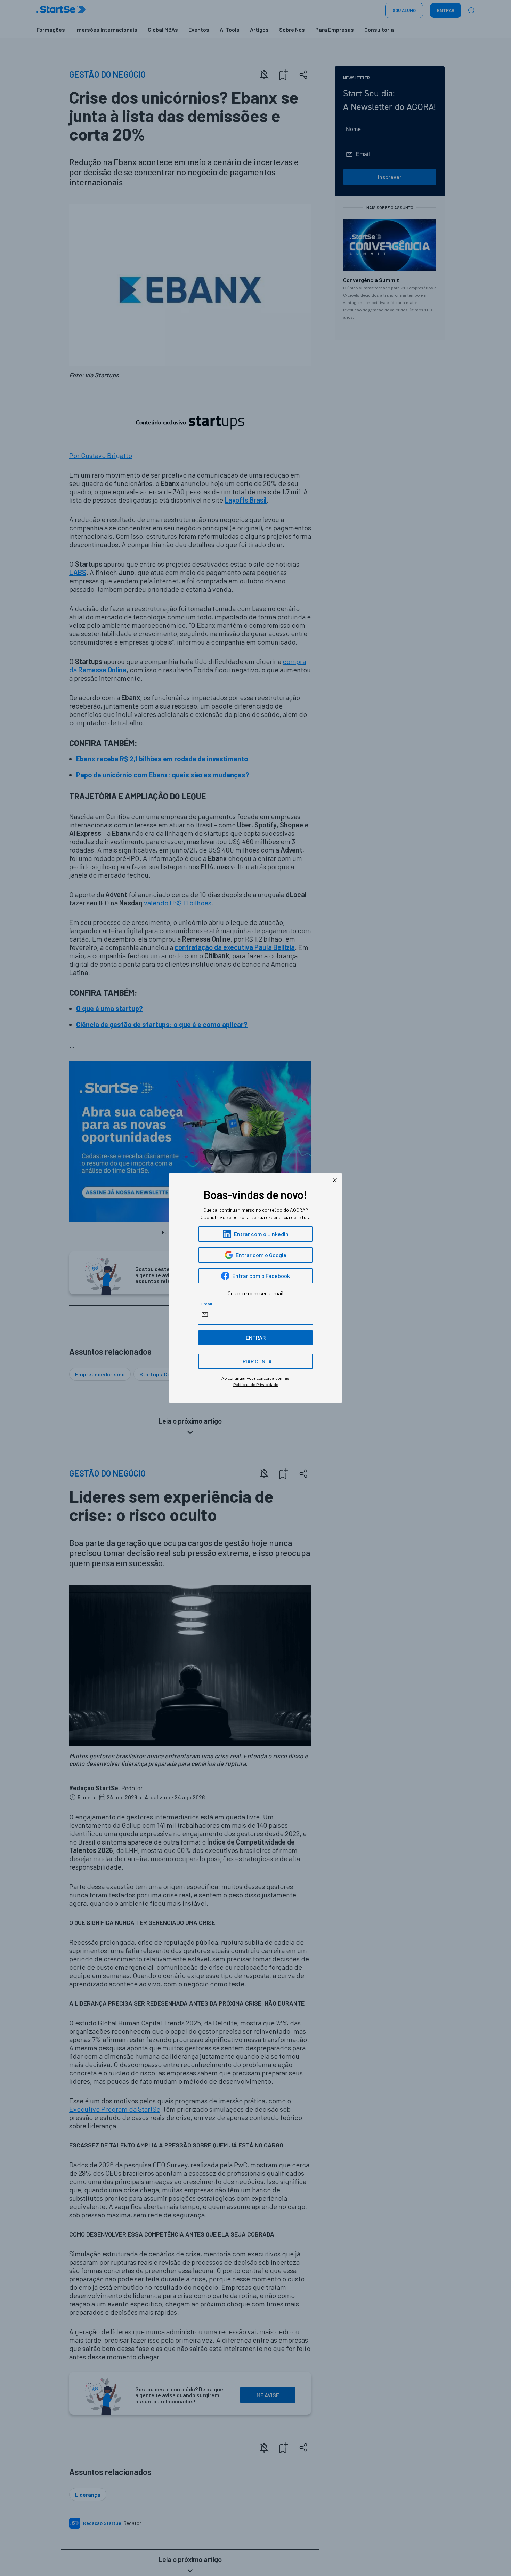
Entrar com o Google (261, 1255)
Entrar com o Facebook (261, 1276)
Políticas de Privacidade (256, 1385)
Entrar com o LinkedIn (261, 1234)
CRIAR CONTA (255, 1361)
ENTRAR (256, 1338)
